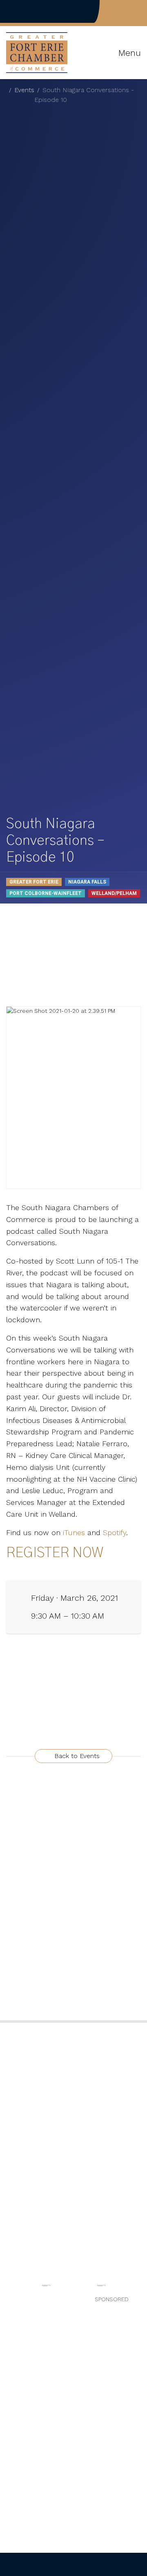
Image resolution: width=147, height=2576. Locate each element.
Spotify (113, 1532)
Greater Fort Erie (34, 882)
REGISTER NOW (55, 1553)
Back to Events (76, 1756)
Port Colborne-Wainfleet (46, 893)
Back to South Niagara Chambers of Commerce (35, 11)
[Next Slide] (136, 2288)
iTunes (74, 1532)
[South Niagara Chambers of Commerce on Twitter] (125, 11)
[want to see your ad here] (46, 2285)
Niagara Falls (87, 882)
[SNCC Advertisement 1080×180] (101, 2285)
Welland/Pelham (114, 893)
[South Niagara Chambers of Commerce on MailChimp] (138, 11)
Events (24, 90)
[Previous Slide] (11, 2288)
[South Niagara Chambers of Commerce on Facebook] (112, 11)
